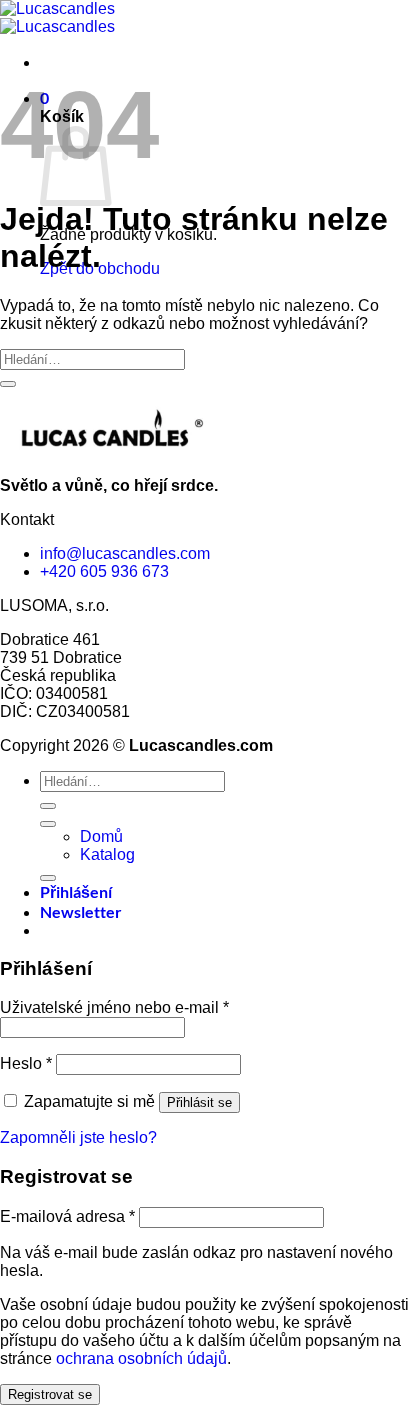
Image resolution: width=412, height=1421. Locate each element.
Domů (101, 836)
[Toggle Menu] (48, 824)
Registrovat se (50, 1394)
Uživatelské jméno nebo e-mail (114, 1007)
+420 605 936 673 (104, 571)
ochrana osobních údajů (141, 1358)
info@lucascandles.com (125, 553)
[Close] (48, 878)
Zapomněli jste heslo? (78, 1137)
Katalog (107, 854)
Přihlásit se (199, 1102)
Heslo (26, 1063)
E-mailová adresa (67, 1216)
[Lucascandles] (57, 17)
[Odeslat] (8, 384)
